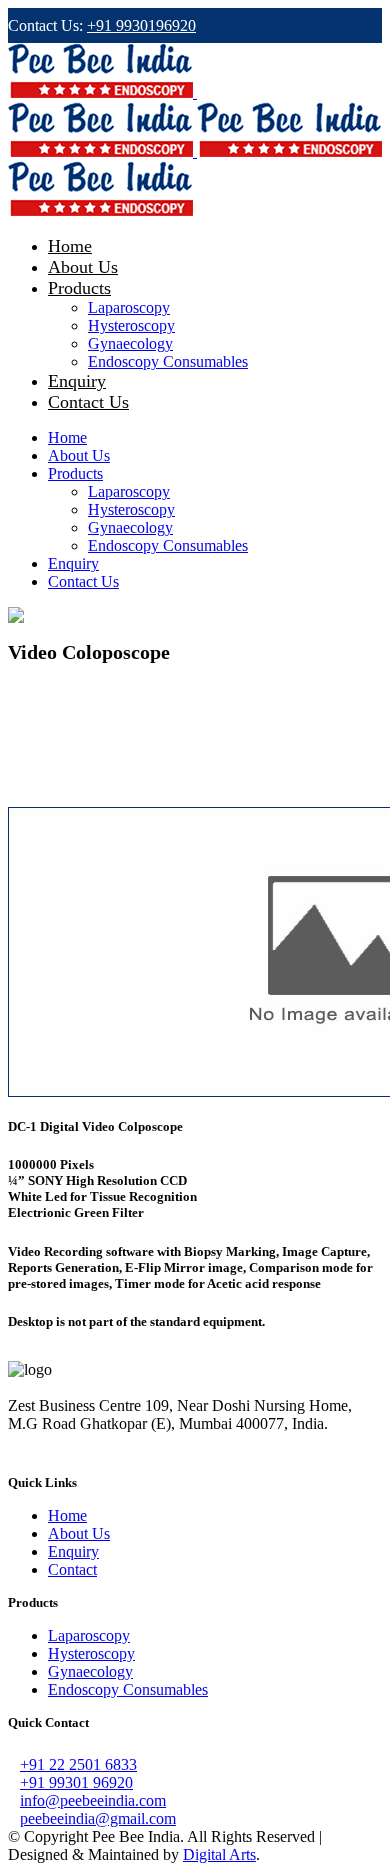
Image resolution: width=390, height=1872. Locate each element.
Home (67, 1515)
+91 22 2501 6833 (78, 1764)
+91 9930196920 (141, 25)
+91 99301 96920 (76, 1782)
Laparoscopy (89, 1635)
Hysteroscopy (91, 1653)
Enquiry (73, 1551)
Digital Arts (219, 1854)
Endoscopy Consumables (128, 1689)
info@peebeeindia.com (93, 1800)
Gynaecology (90, 1671)
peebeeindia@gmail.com (98, 1818)
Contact (72, 1569)
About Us (79, 1533)
